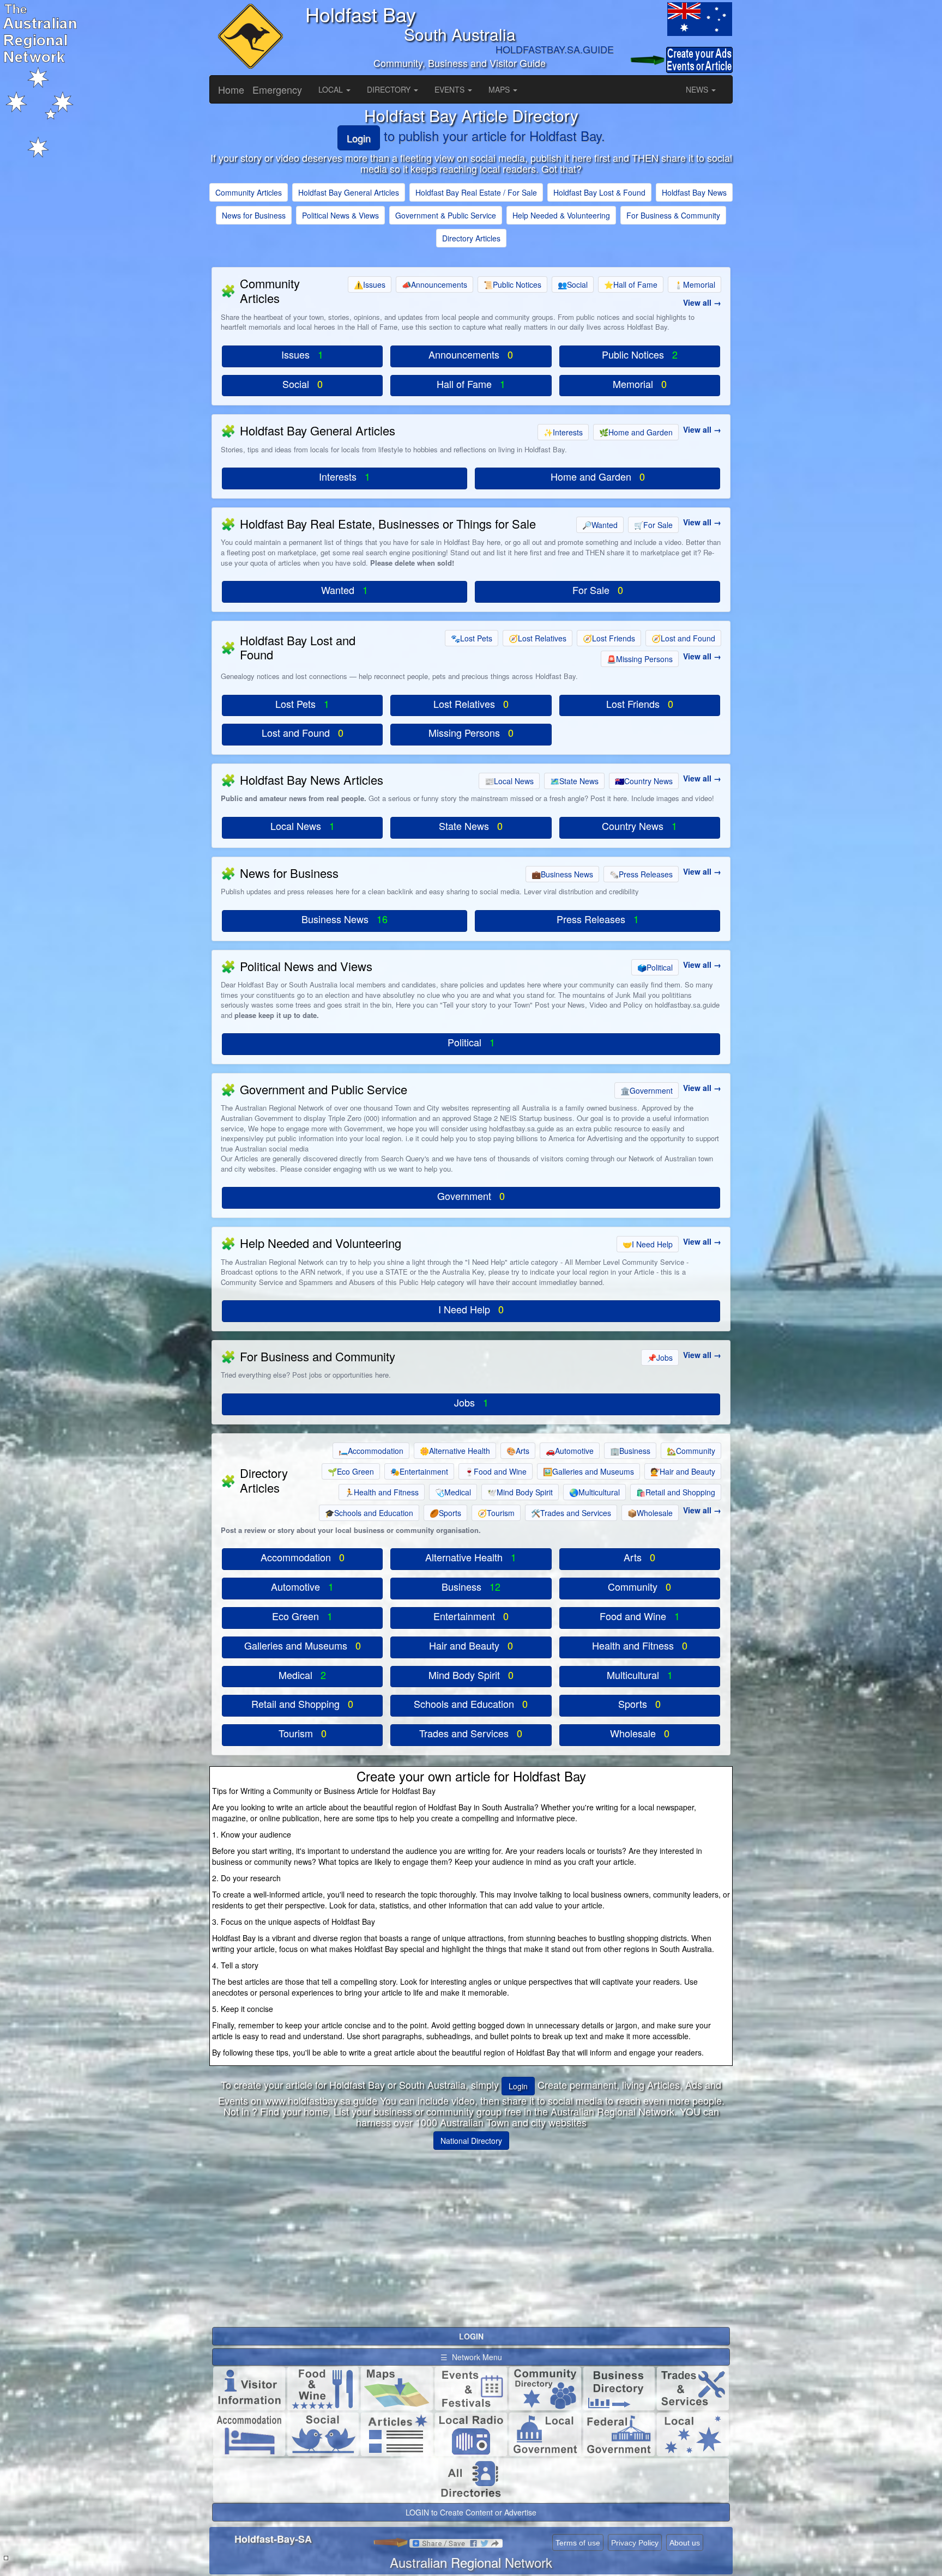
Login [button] (518, 2086)
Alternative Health (455, 1451)
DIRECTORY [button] (390, 89)
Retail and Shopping (676, 1492)
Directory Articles (471, 238)
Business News (562, 874)
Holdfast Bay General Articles (349, 192)
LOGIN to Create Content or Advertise (471, 2512)
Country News (644, 781)
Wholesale (650, 1513)
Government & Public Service (446, 215)
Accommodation (371, 1451)
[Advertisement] (471, 2234)
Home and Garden (636, 432)
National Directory (471, 2141)
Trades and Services (571, 1513)
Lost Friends (609, 638)
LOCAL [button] (332, 89)
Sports (445, 1513)
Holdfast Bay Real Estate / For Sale (476, 192)
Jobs (660, 1357)
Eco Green (351, 1471)
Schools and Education (369, 1513)
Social (573, 284)
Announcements (434, 284)
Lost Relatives (538, 638)
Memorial (695, 284)
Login (359, 138)
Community (691, 1451)
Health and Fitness (382, 1492)
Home (231, 89)
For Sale (653, 525)
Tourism (496, 1513)
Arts (518, 1451)
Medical (453, 1492)
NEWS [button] (698, 89)
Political (655, 967)
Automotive (570, 1451)
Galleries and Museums (588, 1471)
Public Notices (512, 284)
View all (697, 302)
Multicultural (594, 1492)
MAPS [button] (500, 89)
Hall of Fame (631, 284)
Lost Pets (472, 638)
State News (574, 781)
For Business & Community (673, 215)
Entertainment (419, 1471)
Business (630, 1451)
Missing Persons (640, 659)
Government (647, 1090)
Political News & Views (340, 215)
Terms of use (578, 2543)
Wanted (600, 525)
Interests (563, 432)
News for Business (254, 215)
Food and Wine (496, 1471)
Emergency (277, 89)
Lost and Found (683, 638)
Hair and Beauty (683, 1471)
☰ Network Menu (471, 2357)
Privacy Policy (635, 2543)
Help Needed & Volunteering (561, 215)
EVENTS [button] (451, 89)
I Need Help (648, 1244)
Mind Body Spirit (520, 1492)
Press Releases (641, 874)
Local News (509, 781)
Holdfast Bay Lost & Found (599, 192)
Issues (370, 284)
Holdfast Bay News (694, 192)
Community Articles (249, 192)
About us (685, 2543)
